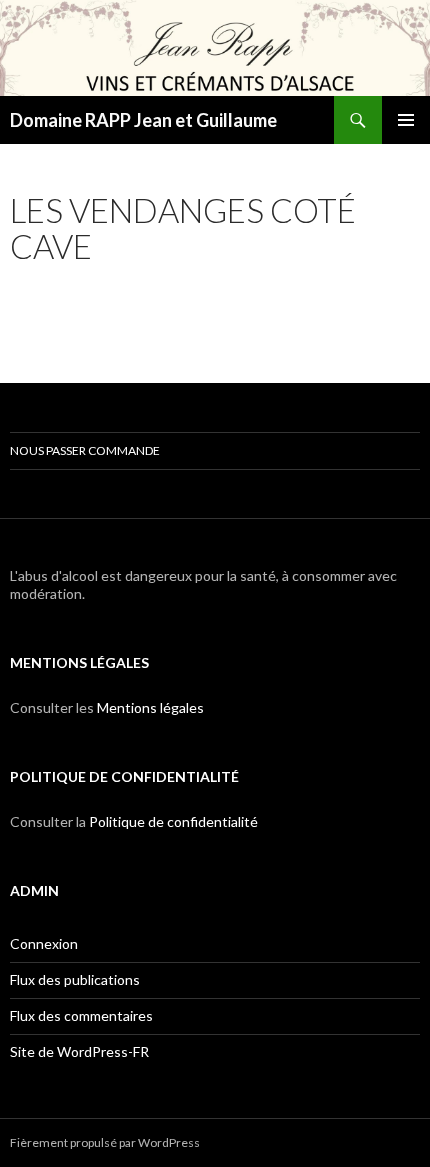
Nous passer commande (85, 450)
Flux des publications (75, 979)
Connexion (44, 943)
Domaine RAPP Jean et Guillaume (143, 120)
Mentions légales (150, 707)
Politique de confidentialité (173, 821)
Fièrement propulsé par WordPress (105, 1142)
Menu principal (406, 120)
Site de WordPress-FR (79, 1051)
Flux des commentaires (81, 1015)
